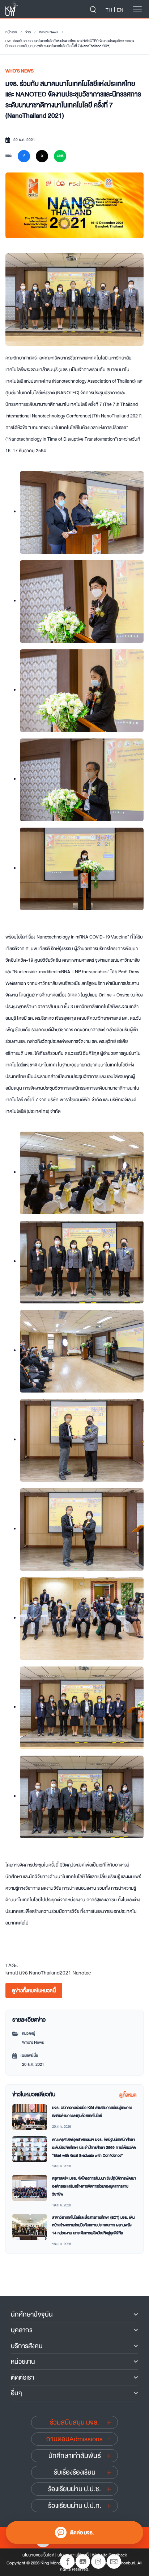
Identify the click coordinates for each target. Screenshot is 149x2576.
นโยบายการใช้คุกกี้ (73, 2555)
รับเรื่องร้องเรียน (75, 2472)
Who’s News (49, 32)
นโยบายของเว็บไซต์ (38, 2555)
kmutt (12, 1973)
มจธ (24, 1973)
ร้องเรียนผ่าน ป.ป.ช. (74, 2489)
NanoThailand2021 (50, 1973)
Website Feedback (109, 2555)
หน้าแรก (11, 32)
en (120, 10)
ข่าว (28, 32)
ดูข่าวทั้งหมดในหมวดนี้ (34, 1990)
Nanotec (82, 1973)
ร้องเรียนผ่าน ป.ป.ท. (75, 2506)
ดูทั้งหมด (128, 2095)
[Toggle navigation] (137, 9)
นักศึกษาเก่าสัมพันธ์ (75, 2456)
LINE (60, 156)
